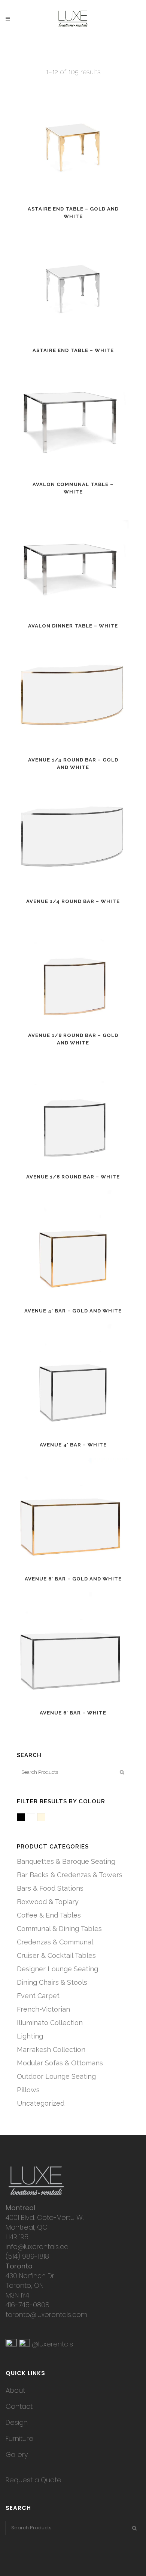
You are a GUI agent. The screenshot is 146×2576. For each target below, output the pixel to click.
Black (25, 1818)
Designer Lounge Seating (57, 1969)
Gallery (17, 2454)
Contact (19, 2406)
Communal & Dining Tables (59, 1929)
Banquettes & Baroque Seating (66, 1861)
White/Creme (45, 1818)
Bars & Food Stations (50, 1888)
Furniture (19, 2438)
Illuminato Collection (50, 2023)
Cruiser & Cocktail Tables (56, 1955)
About (15, 2390)
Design (17, 2422)
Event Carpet (38, 1996)
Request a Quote (34, 2480)
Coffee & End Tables (49, 1915)
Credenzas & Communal (55, 1942)
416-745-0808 (28, 2305)
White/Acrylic (35, 1818)
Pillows (28, 2090)
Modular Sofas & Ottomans (60, 2063)
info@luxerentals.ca (37, 2247)
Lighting (30, 2036)
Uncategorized (41, 2103)
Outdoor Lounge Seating (56, 2076)
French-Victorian (43, 2009)
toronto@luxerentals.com (46, 2315)
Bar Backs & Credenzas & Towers (70, 1875)
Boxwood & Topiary (48, 1902)
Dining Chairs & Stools (52, 1982)
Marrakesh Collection (51, 2049)
